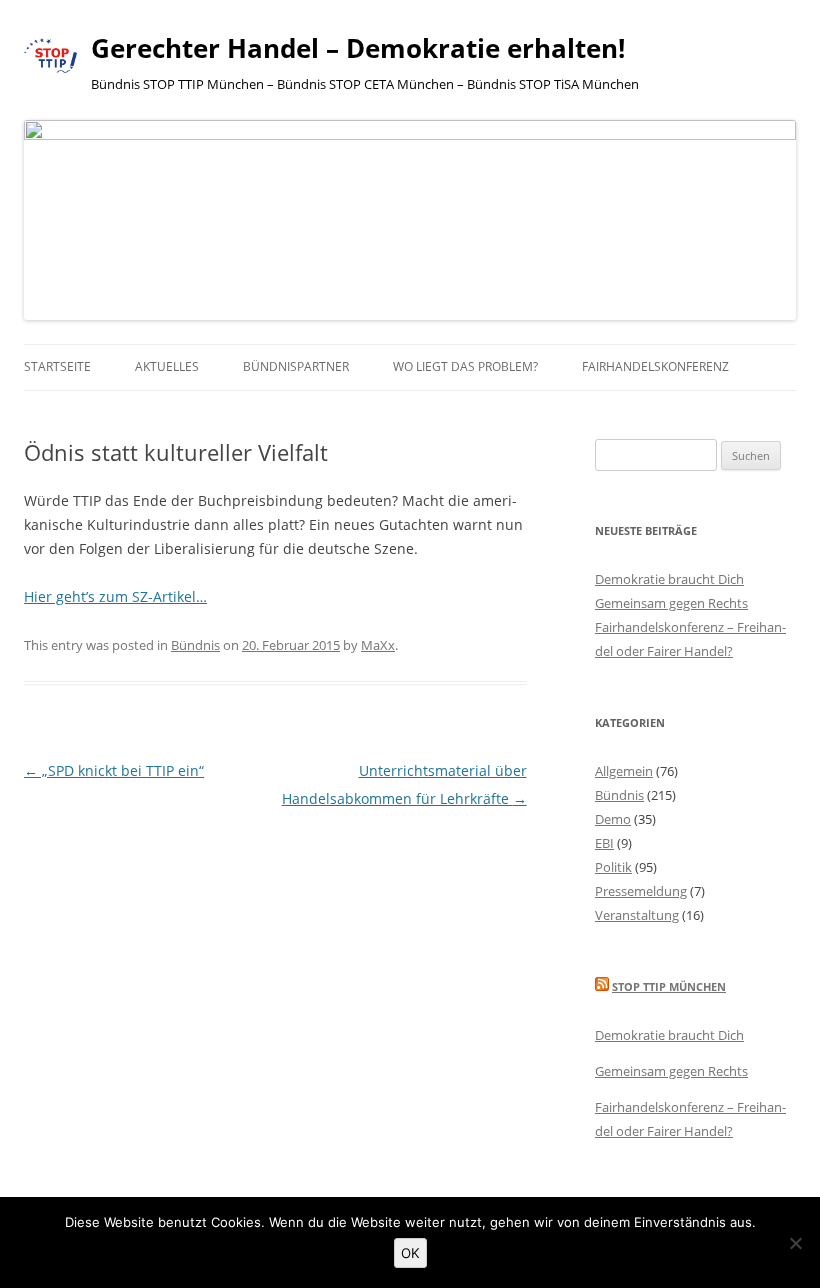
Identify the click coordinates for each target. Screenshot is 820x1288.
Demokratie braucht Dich (669, 579)
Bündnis (195, 645)
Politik (613, 867)
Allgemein (624, 771)
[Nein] (795, 1243)
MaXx (378, 645)
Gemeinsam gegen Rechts (671, 603)
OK (410, 1253)
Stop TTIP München (669, 986)
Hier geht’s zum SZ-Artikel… (115, 596)
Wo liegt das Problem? (465, 366)
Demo (613, 819)
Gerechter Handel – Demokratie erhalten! (358, 48)
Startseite (57, 366)
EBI (604, 843)
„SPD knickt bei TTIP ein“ (114, 770)
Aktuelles (167, 366)
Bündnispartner (296, 366)
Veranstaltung (637, 915)
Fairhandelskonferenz (655, 366)
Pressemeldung (641, 891)
